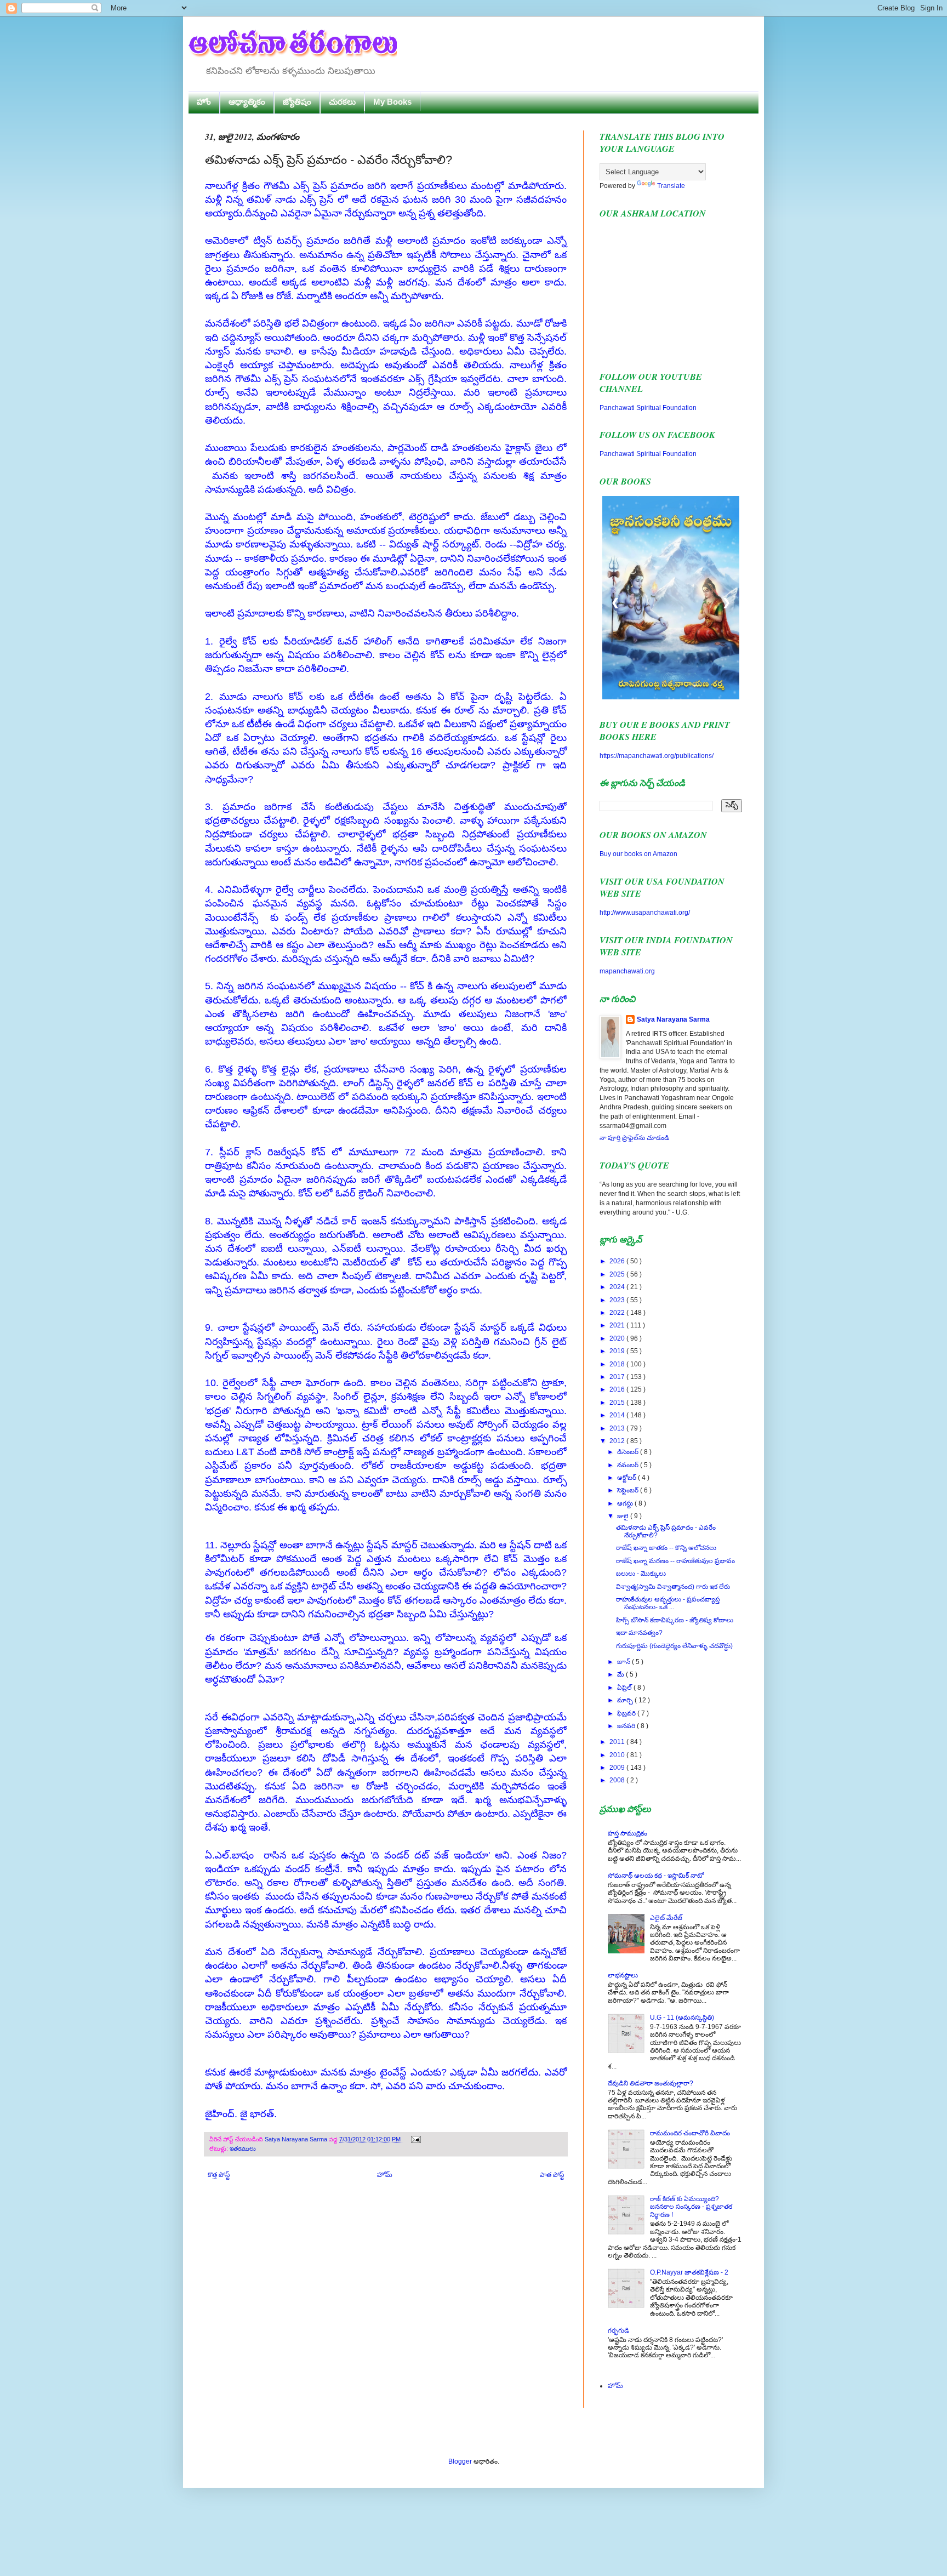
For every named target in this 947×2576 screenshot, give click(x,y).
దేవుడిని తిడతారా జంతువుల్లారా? (651, 2083)
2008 (618, 1780)
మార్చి (626, 1700)
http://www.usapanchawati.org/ (645, 913)
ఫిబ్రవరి (627, 1713)
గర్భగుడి (618, 2330)
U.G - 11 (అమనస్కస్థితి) (682, 2018)
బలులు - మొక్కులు (641, 1574)
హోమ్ (385, 2175)
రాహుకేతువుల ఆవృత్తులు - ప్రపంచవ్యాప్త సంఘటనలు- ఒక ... (668, 1603)
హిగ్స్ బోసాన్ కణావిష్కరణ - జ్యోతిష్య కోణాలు (675, 1620)
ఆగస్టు (626, 1503)
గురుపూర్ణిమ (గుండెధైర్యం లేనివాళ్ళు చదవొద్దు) (674, 1646)
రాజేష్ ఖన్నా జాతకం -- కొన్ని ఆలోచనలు (666, 1548)
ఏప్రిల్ (625, 1688)
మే (621, 1674)
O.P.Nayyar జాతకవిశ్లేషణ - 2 (689, 2272)
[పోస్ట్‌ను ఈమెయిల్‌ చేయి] (415, 2139)
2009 (618, 1768)
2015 (618, 1403)
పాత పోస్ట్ (552, 2175)
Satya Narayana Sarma (297, 2139)
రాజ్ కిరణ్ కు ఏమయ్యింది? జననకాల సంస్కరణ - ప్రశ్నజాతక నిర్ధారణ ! (691, 2207)
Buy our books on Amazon (638, 854)
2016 (618, 1389)
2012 (618, 1441)
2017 (618, 1377)
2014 (618, 1415)
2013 (618, 1428)
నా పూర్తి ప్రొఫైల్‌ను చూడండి (634, 1138)
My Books (392, 102)
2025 (618, 1274)
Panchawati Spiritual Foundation (648, 408)
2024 (618, 1287)
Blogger (460, 2461)
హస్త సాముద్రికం (627, 1833)
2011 (618, 1742)
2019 (618, 1351)
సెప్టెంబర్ (629, 1490)
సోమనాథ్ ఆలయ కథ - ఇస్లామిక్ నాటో (656, 1876)
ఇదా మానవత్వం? (639, 1633)
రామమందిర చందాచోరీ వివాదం (690, 2133)
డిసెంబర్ (629, 1452)
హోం (204, 102)
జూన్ (624, 1662)
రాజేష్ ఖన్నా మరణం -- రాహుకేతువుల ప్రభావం (675, 1561)
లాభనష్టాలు (623, 1975)
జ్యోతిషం (297, 102)
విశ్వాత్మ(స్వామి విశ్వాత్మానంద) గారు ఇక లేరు (673, 1587)
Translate (671, 186)
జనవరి (627, 1726)
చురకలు (342, 102)
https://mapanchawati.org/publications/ (657, 756)
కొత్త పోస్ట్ (219, 2175)
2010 (618, 1755)
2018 (618, 1364)
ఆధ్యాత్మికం (247, 102)
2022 (618, 1313)
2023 (618, 1300)
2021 (618, 1325)
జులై (624, 1516)
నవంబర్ (629, 1465)
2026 (618, 1261)
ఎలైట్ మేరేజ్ (666, 1918)
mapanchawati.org (627, 971)
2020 (618, 1338)
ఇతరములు (243, 2148)
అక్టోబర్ (627, 1478)
